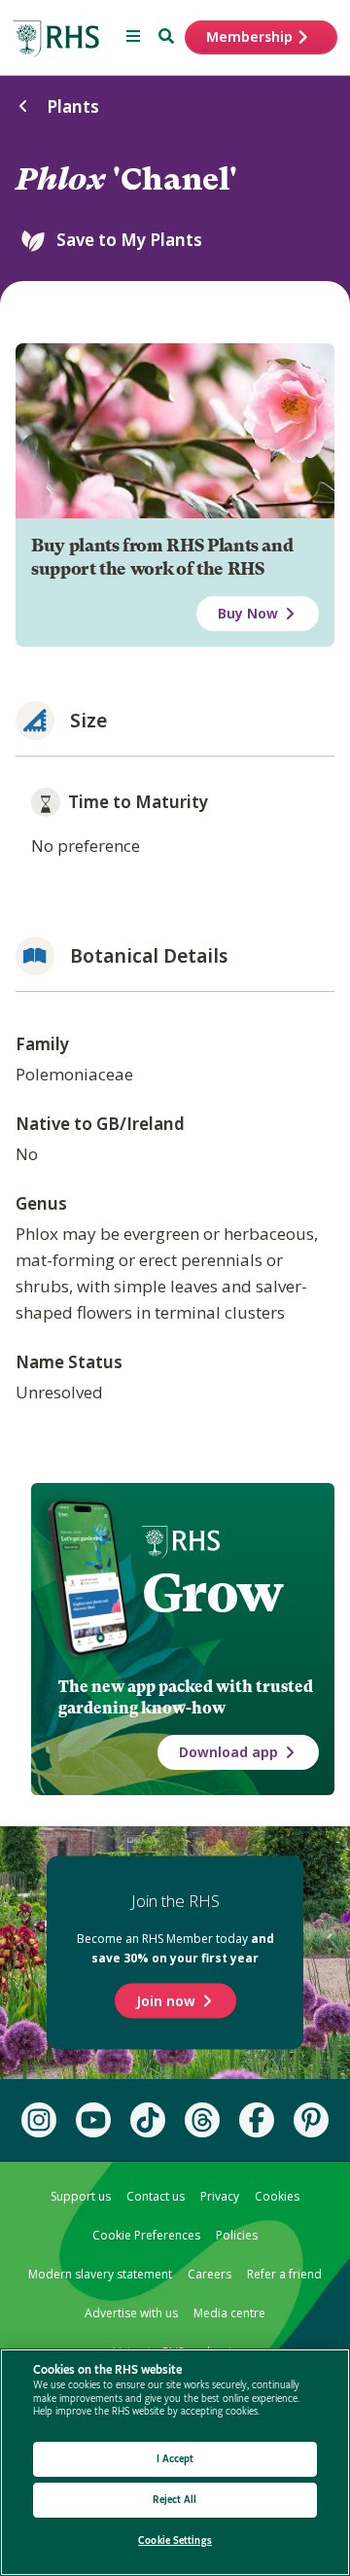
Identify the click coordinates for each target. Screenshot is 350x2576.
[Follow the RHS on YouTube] (93, 2120)
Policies (237, 2235)
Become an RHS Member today (175, 1948)
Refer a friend (284, 2274)
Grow (212, 1593)
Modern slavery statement (100, 2274)
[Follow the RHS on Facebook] (257, 2120)
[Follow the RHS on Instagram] (39, 2120)
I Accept (175, 2459)
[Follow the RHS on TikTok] (148, 2120)
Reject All (175, 2500)
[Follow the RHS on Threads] (202, 2120)
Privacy (220, 2196)
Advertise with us (131, 2313)
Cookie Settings (175, 2541)
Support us (81, 2196)
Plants (73, 106)
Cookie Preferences (146, 2235)
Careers (210, 2274)
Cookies (277, 2196)
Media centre (229, 2313)
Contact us (156, 2196)
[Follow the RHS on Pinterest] (311, 2120)
